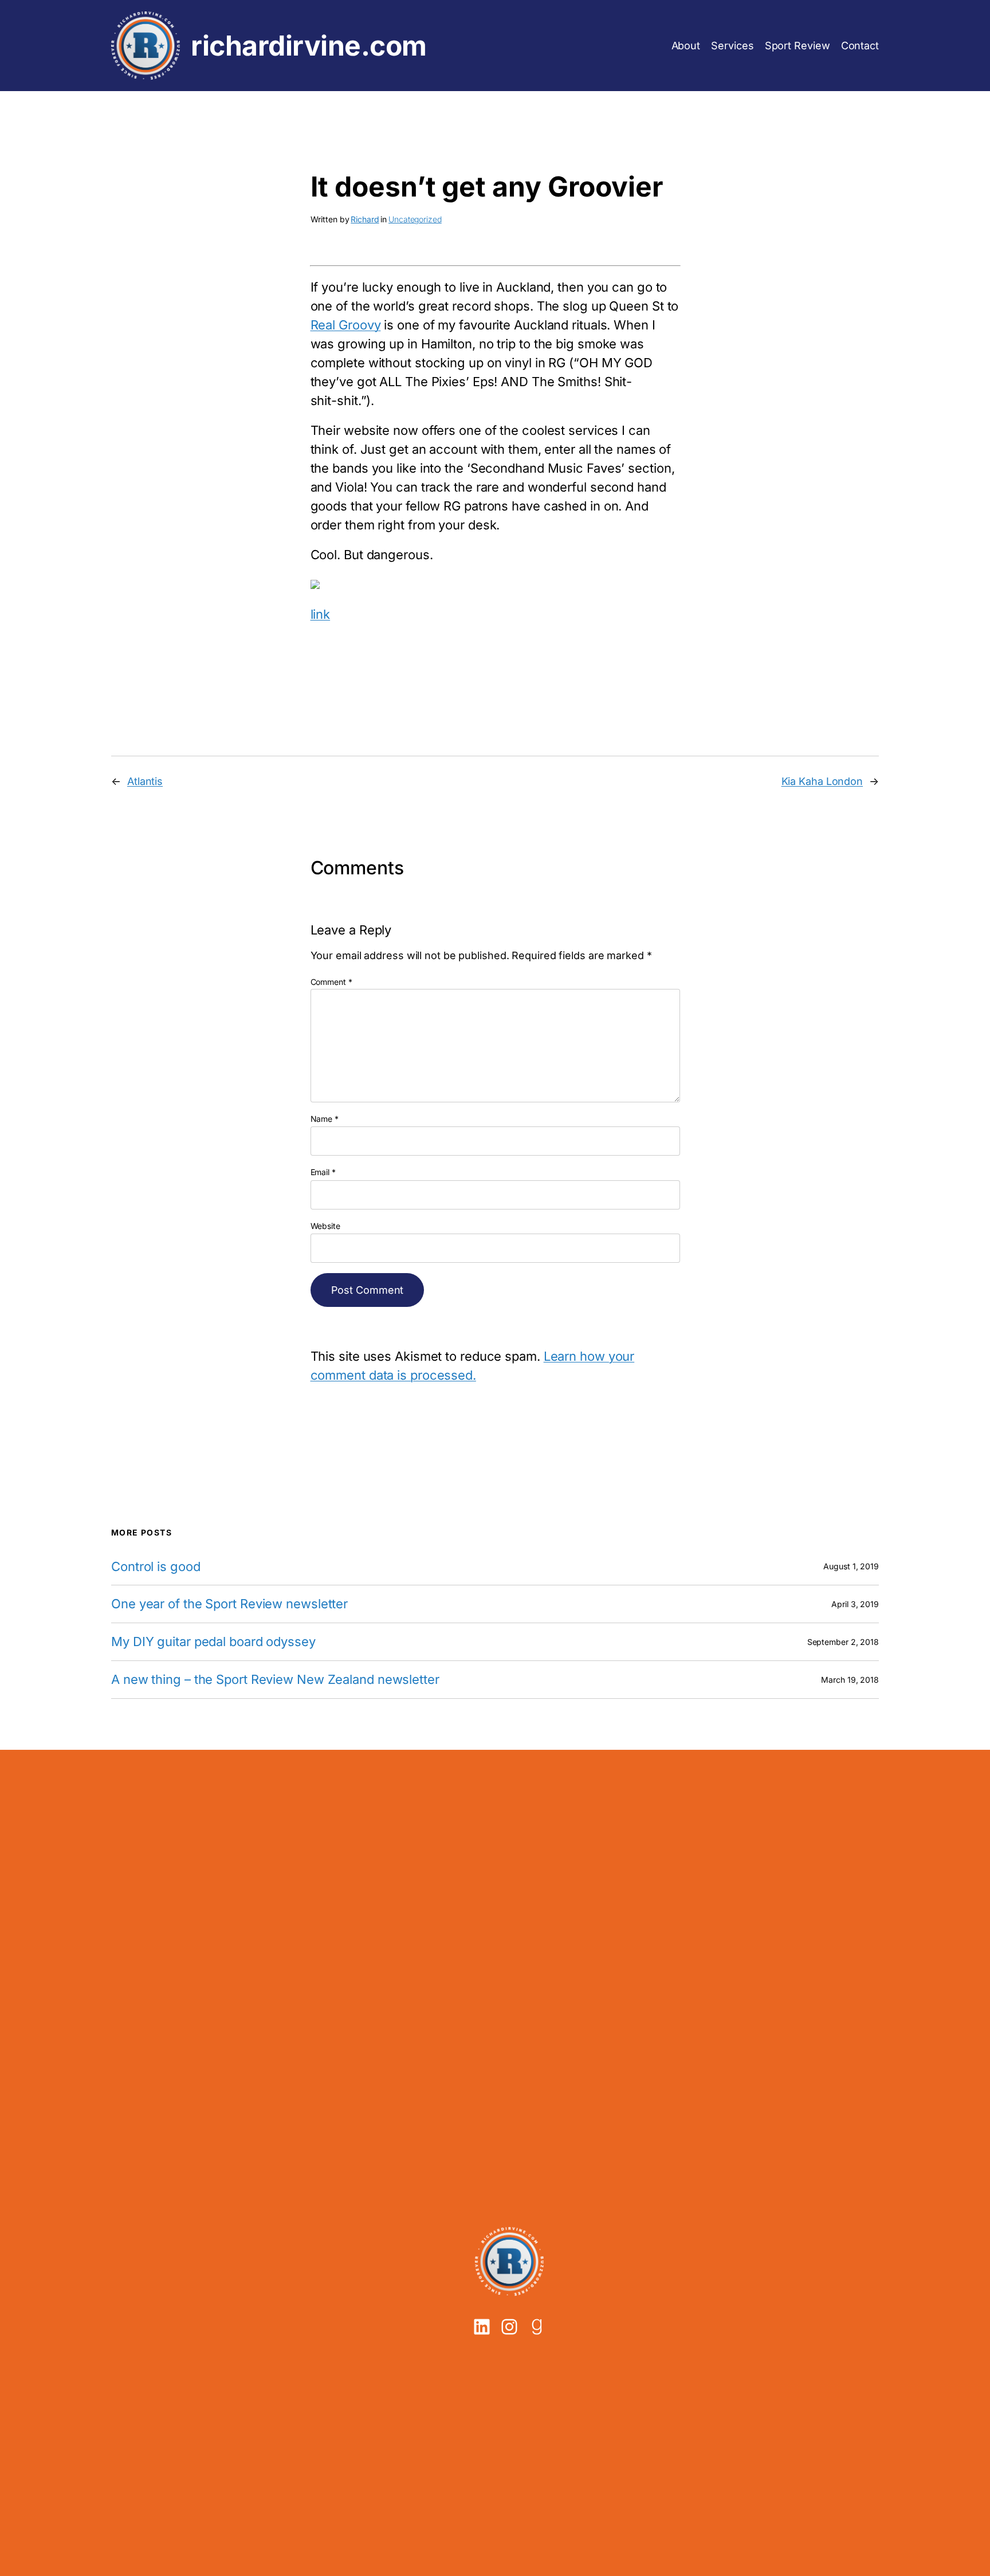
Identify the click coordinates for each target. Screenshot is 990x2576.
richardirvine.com (309, 46)
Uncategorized (415, 219)
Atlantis (145, 781)
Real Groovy (346, 325)
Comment (331, 982)
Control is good (156, 1567)
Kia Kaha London (822, 781)
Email (323, 1172)
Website (325, 1226)
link (321, 614)
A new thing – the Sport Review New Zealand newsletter (275, 1680)
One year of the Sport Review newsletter (229, 1604)
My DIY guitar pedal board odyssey (213, 1642)
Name (325, 1119)
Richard (365, 219)
